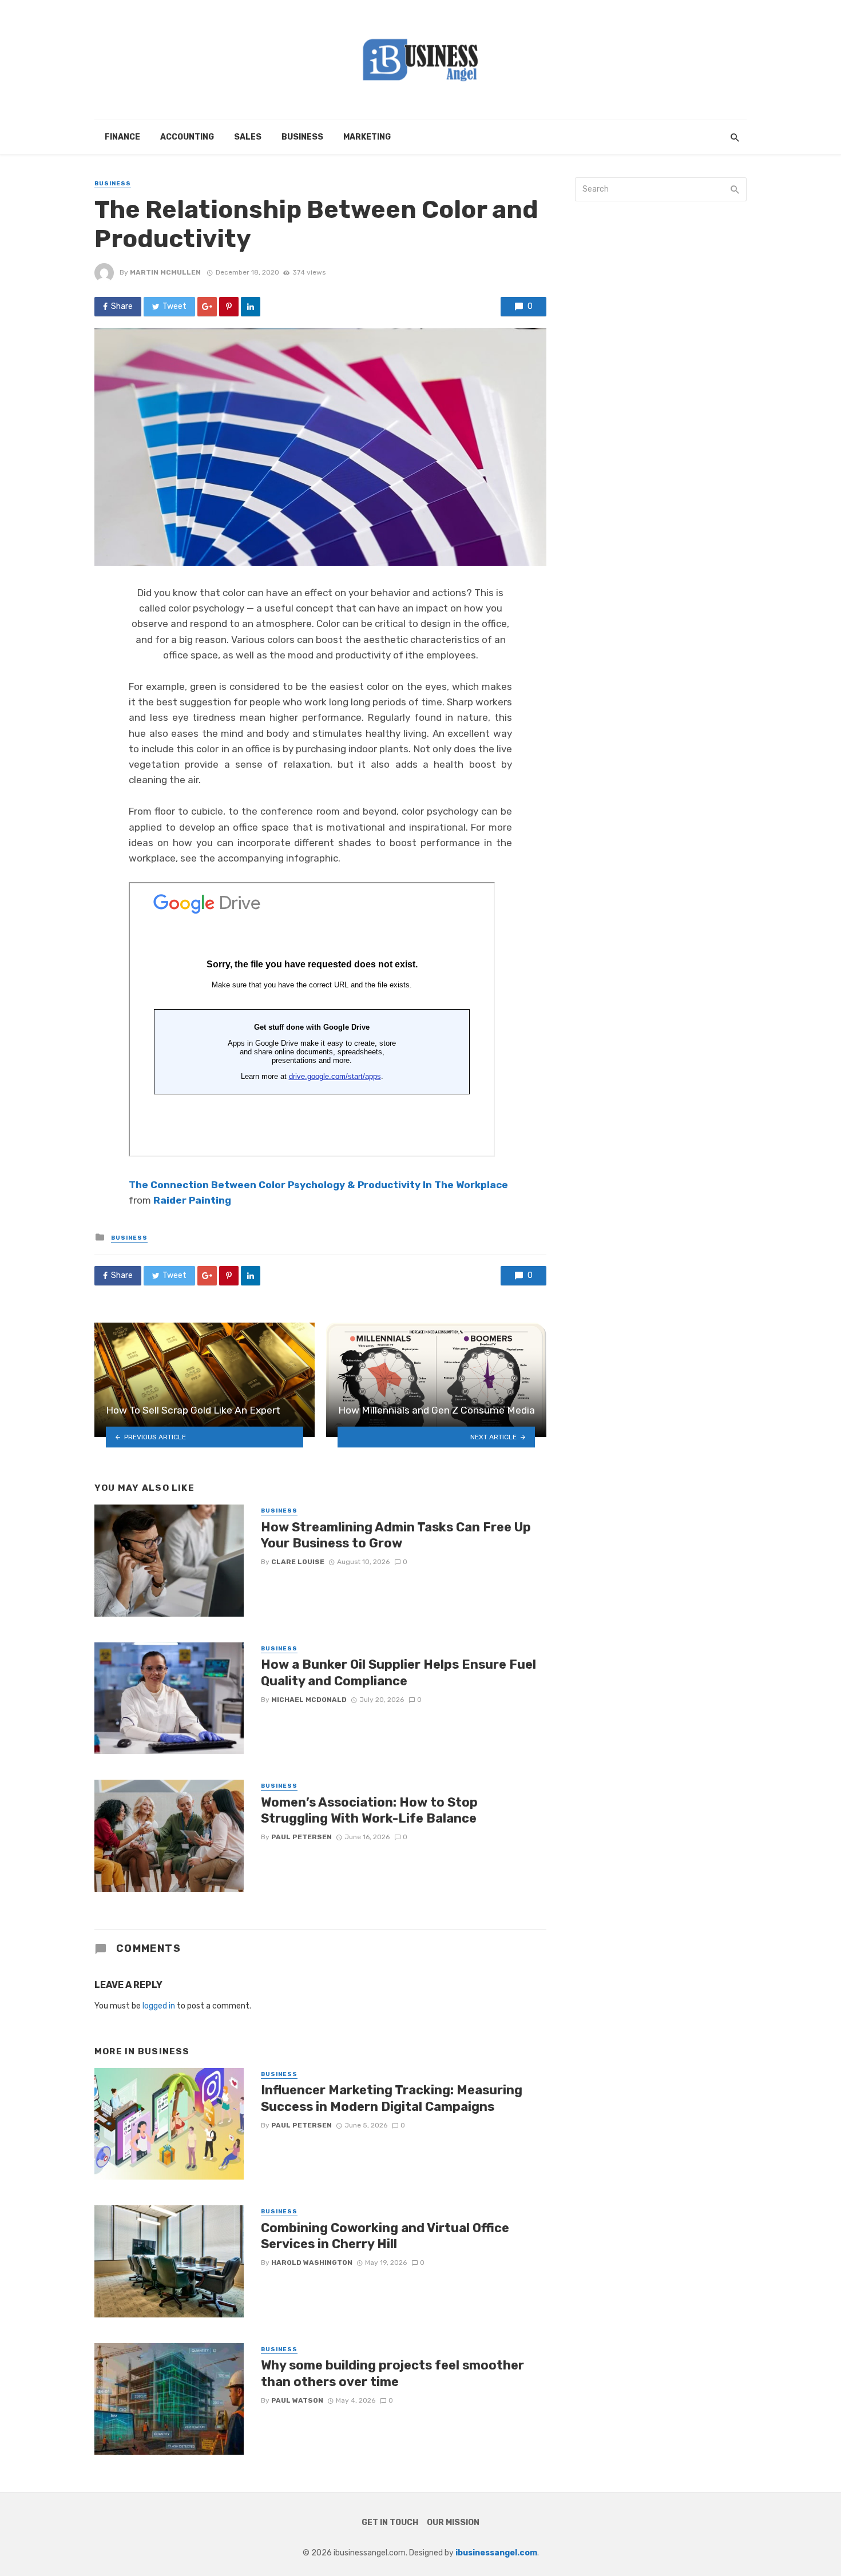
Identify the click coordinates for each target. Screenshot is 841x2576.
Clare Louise (298, 1562)
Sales (248, 137)
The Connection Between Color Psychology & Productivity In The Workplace (318, 1185)
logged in (159, 2006)
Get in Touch (390, 2523)
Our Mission (453, 2523)
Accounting (187, 137)
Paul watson (297, 2400)
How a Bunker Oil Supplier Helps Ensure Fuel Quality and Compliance (398, 1672)
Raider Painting (192, 1200)
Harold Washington (312, 2263)
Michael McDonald (309, 1700)
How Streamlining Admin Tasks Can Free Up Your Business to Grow (396, 1535)
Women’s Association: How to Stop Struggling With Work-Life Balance (369, 1810)
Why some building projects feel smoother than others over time (392, 2373)
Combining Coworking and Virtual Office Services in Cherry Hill (385, 2236)
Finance (122, 137)
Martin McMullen (165, 272)
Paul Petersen (302, 1837)
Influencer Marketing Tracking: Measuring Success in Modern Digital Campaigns (392, 2098)
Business (302, 137)
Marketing (367, 137)
